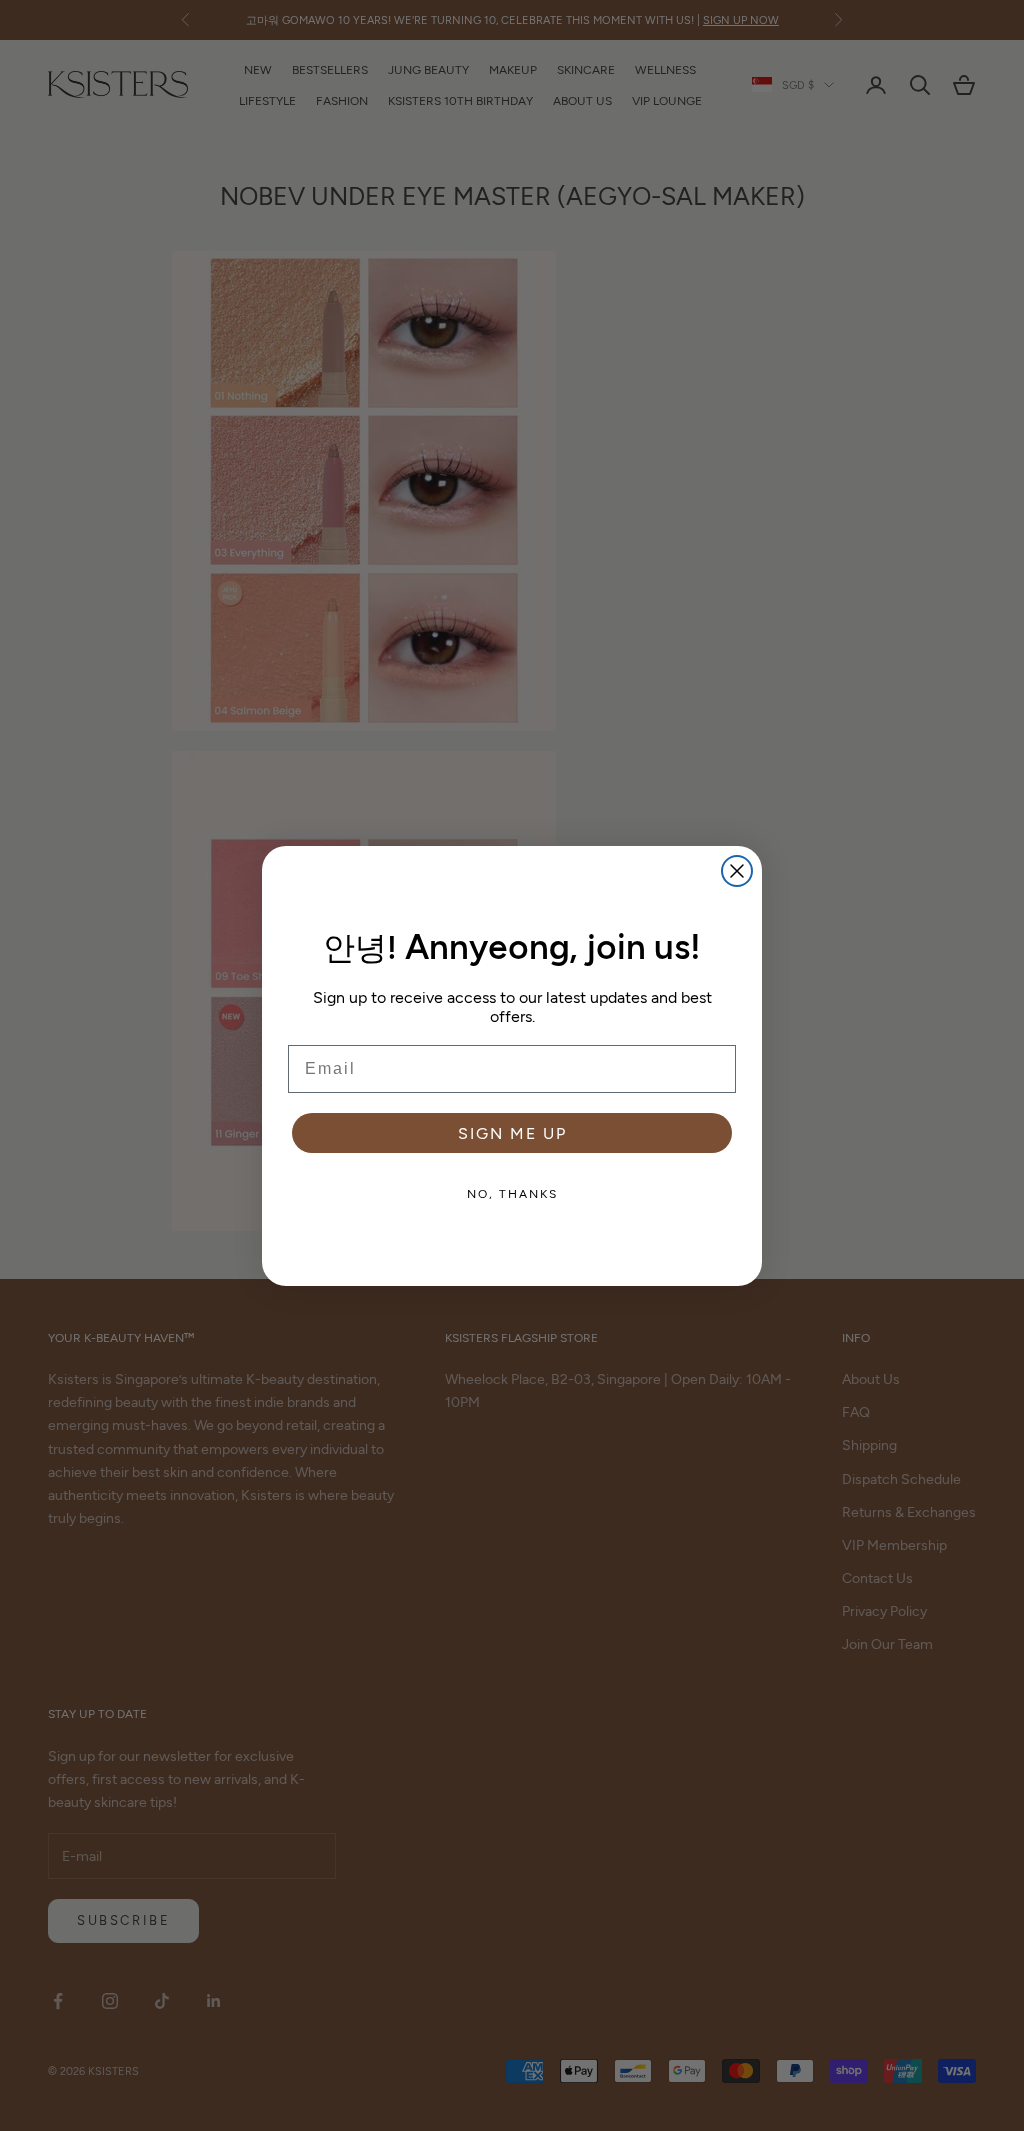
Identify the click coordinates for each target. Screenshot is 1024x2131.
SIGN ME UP (512, 1132)
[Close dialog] (737, 871)
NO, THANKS (512, 1193)
